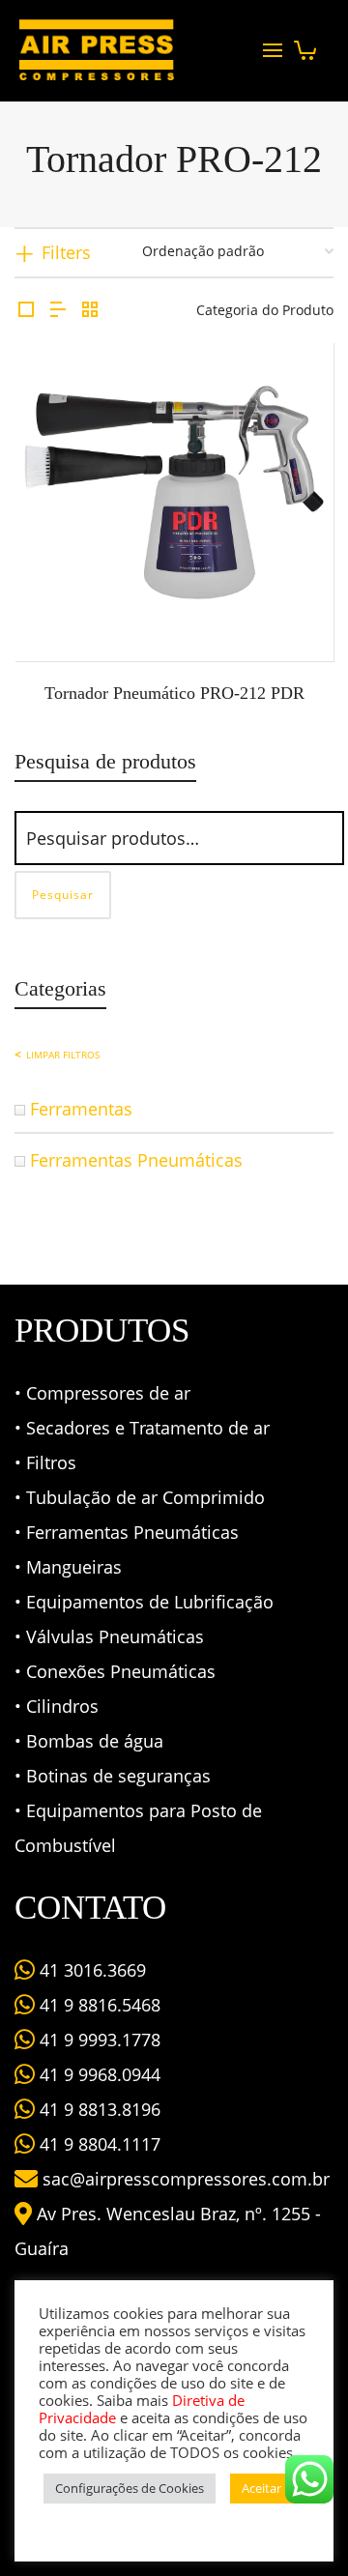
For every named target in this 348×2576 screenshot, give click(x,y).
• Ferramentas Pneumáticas (127, 1532)
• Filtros (45, 1462)
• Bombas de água (89, 1741)
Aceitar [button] (261, 2488)
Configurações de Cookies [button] (130, 2488)
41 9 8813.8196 (98, 2109)
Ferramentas (81, 1109)
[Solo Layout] (26, 310)
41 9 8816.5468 (98, 2005)
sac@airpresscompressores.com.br (186, 2179)
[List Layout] (58, 310)
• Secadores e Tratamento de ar (142, 1428)
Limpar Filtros (63, 1055)
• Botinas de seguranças (113, 1776)
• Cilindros (57, 1706)
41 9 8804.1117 (98, 2144)
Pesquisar (63, 895)
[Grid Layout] (90, 310)
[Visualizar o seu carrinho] (305, 45)
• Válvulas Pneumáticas (109, 1636)
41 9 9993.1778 (98, 2040)
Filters (66, 252)
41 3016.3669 (90, 1970)
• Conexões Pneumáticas (115, 1671)
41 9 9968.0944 (98, 2074)
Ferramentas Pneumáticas (136, 1160)
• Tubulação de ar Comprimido (140, 1497)
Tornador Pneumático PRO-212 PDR (174, 693)
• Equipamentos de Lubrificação (144, 1602)
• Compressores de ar (102, 1393)
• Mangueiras (68, 1567)
